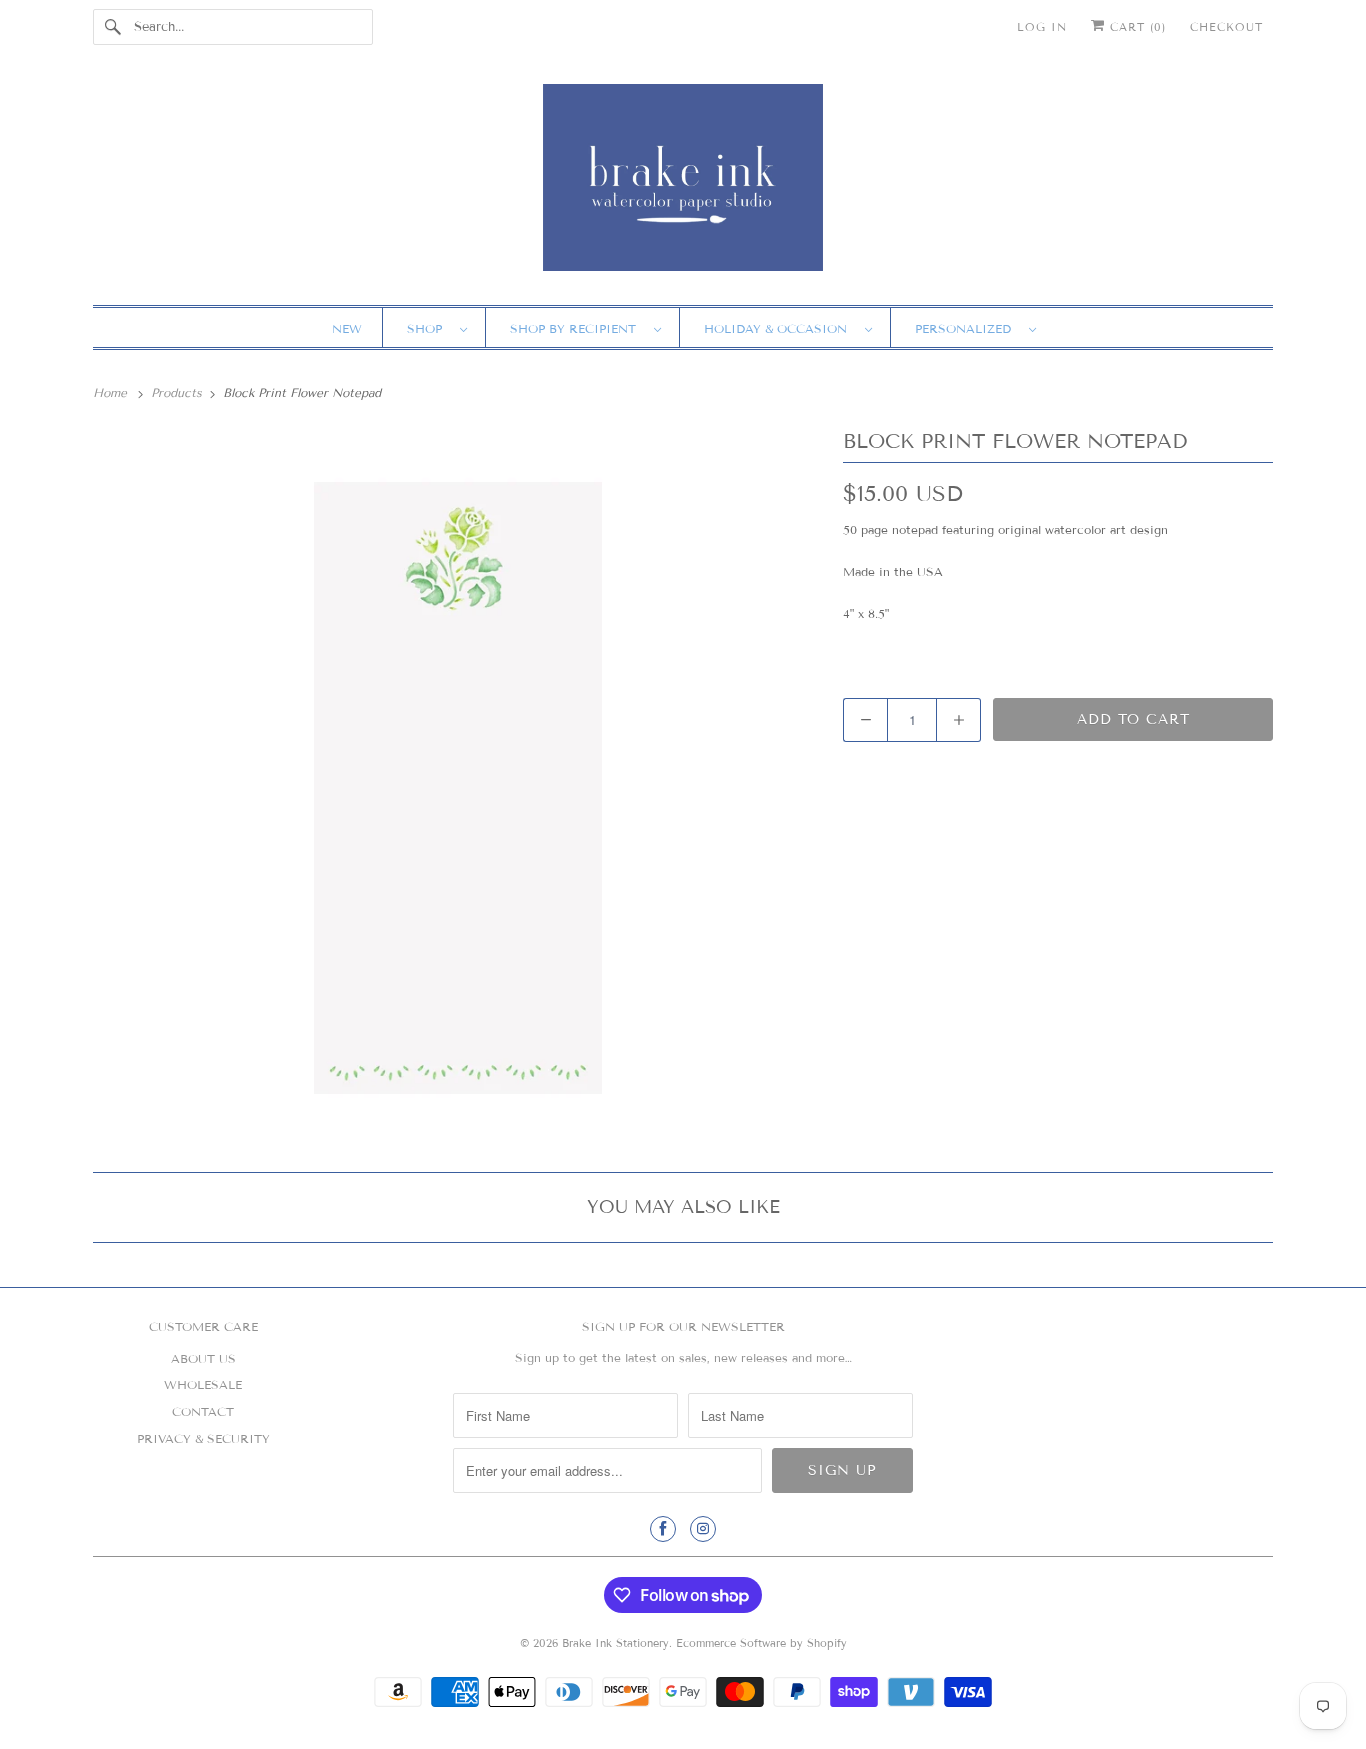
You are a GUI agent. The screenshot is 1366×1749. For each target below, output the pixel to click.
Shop (428, 328)
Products (178, 392)
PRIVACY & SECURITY (203, 1438)
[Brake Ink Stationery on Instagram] (703, 1529)
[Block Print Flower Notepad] (458, 788)
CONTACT (203, 1411)
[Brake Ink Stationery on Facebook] (663, 1529)
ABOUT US (203, 1358)
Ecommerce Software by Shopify (761, 1643)
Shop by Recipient (577, 328)
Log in (1042, 27)
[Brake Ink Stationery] (683, 184)
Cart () (1135, 27)
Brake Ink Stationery (615, 1643)
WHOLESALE (203, 1384)
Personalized (967, 328)
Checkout (1226, 27)
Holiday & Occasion (779, 328)
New (347, 328)
